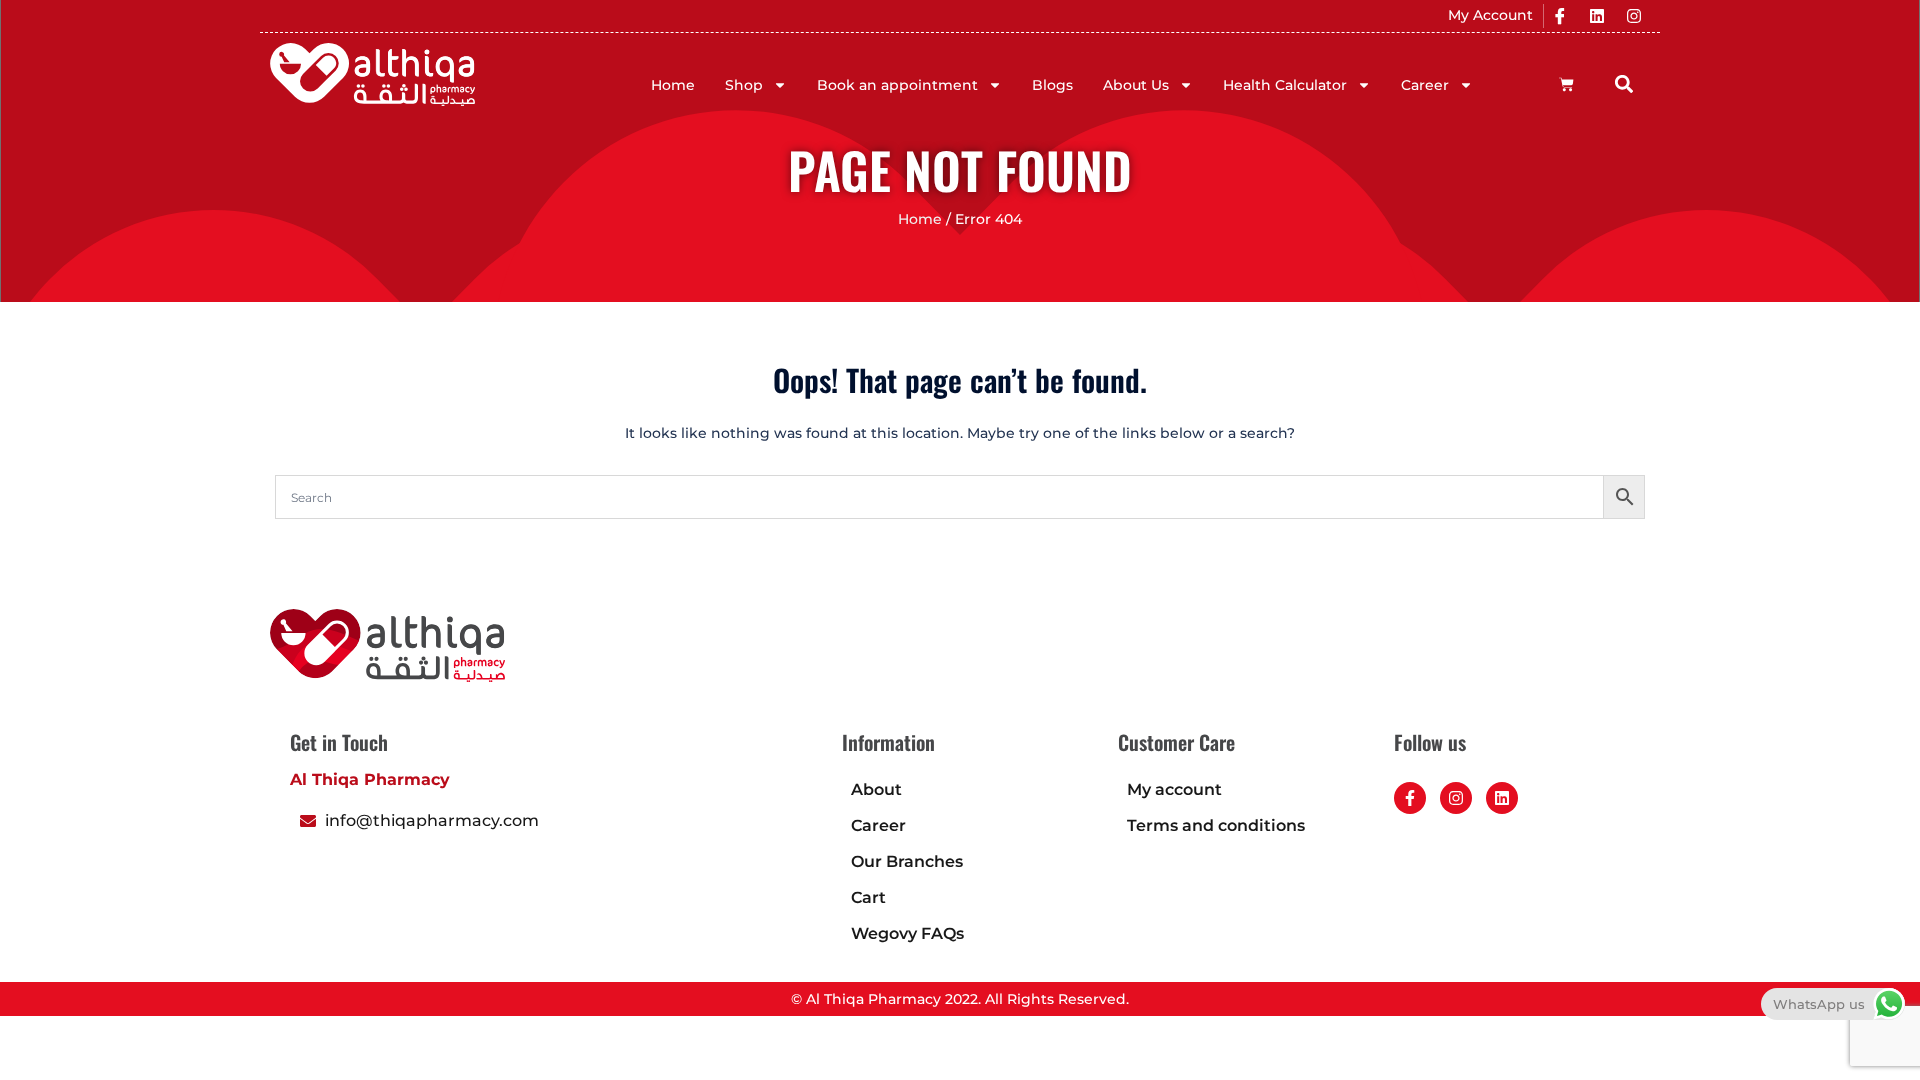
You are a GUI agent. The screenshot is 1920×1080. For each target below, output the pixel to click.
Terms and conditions (1216, 825)
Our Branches (907, 861)
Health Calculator (1285, 85)
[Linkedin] (1597, 16)
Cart (868, 897)
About (876, 789)
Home (673, 85)
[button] (1624, 83)
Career (1425, 85)
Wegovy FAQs (907, 933)
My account (1174, 789)
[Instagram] (1634, 16)
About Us (1136, 85)
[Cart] (1566, 84)
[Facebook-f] (1410, 798)
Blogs (1052, 85)
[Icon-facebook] (1560, 16)
